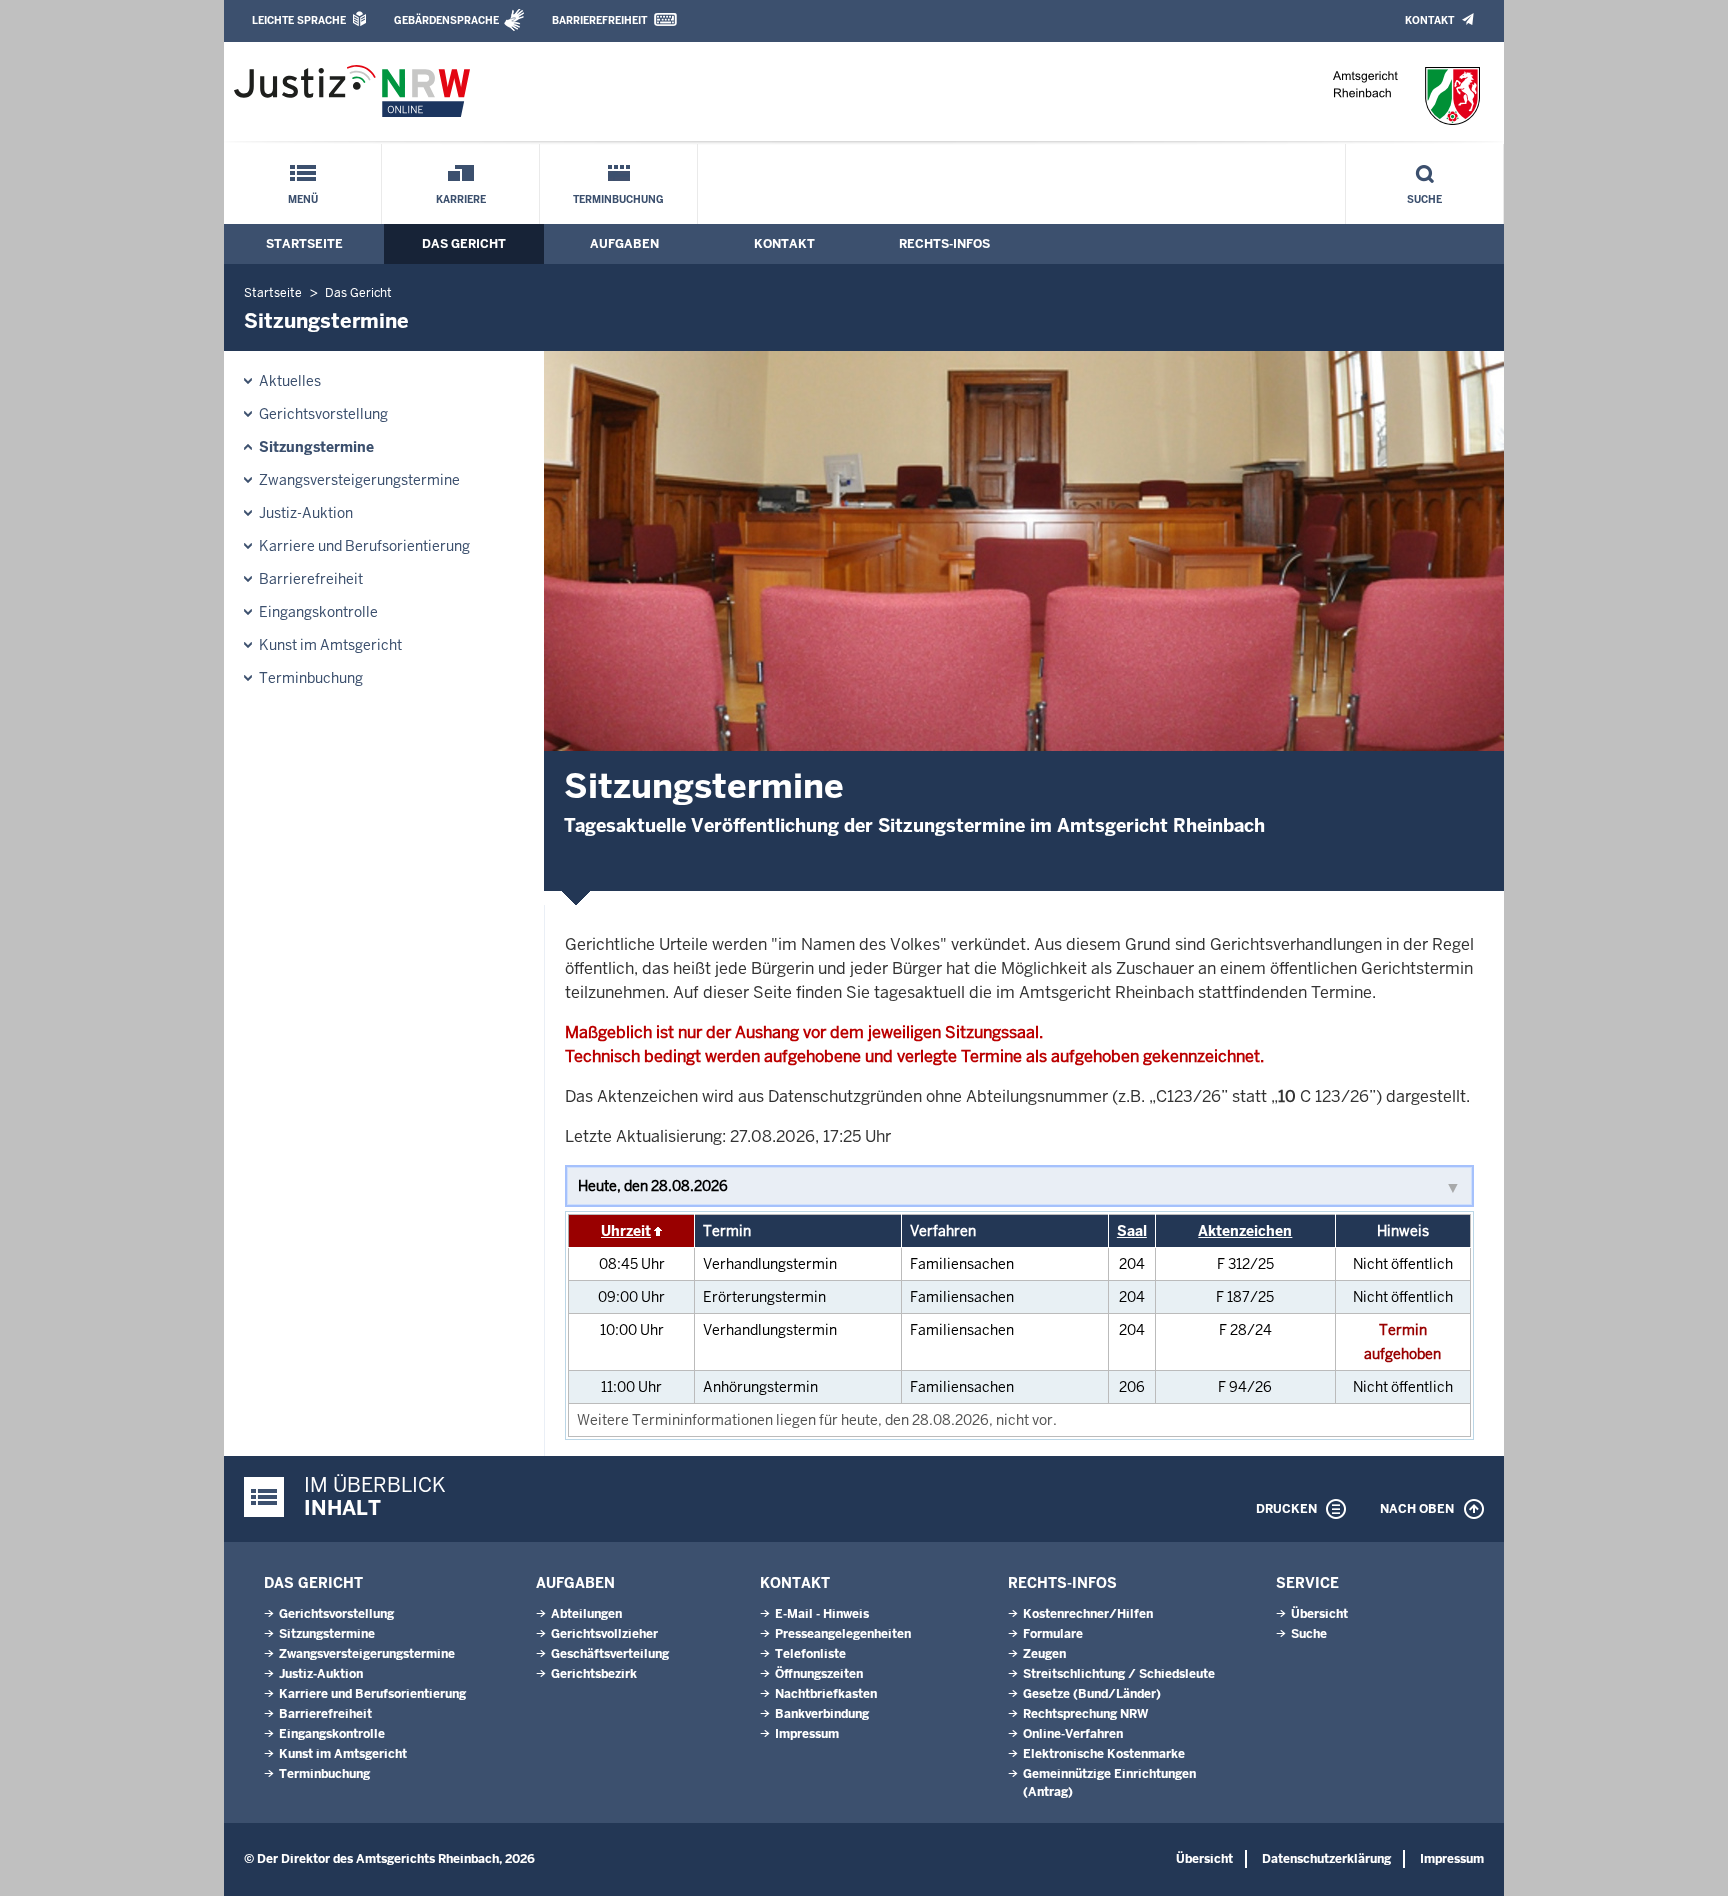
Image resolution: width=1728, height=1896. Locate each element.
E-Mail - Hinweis (822, 1614)
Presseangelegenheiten (843, 1634)
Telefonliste (810, 1654)
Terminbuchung (618, 199)
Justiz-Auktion (306, 513)
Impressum (807, 1734)
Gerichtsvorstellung (323, 414)
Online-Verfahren (1073, 1734)
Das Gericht (464, 244)
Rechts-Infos (944, 244)
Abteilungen (586, 1614)
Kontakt (1429, 20)
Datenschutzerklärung (1326, 1859)
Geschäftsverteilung (610, 1654)
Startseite (304, 244)
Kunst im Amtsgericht (330, 645)
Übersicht (1319, 1614)
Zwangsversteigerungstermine (359, 480)
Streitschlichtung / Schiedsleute (1119, 1674)
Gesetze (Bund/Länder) (1092, 1694)
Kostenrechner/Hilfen (1088, 1614)
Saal (1132, 1231)
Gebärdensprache (446, 20)
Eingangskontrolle (318, 612)
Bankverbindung (822, 1714)
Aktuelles (290, 381)
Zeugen (1044, 1654)
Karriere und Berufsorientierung (364, 546)
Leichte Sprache (299, 20)
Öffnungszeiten (819, 1674)
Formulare (1053, 1634)
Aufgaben (624, 244)
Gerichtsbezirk (594, 1674)
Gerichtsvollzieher (604, 1634)
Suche (1424, 199)
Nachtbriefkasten (826, 1694)
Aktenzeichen (1245, 1231)
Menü (303, 199)
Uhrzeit (626, 1231)
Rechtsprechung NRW (1085, 1714)
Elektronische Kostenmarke (1104, 1754)
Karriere (461, 199)
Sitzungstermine (316, 447)
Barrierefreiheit (599, 20)
